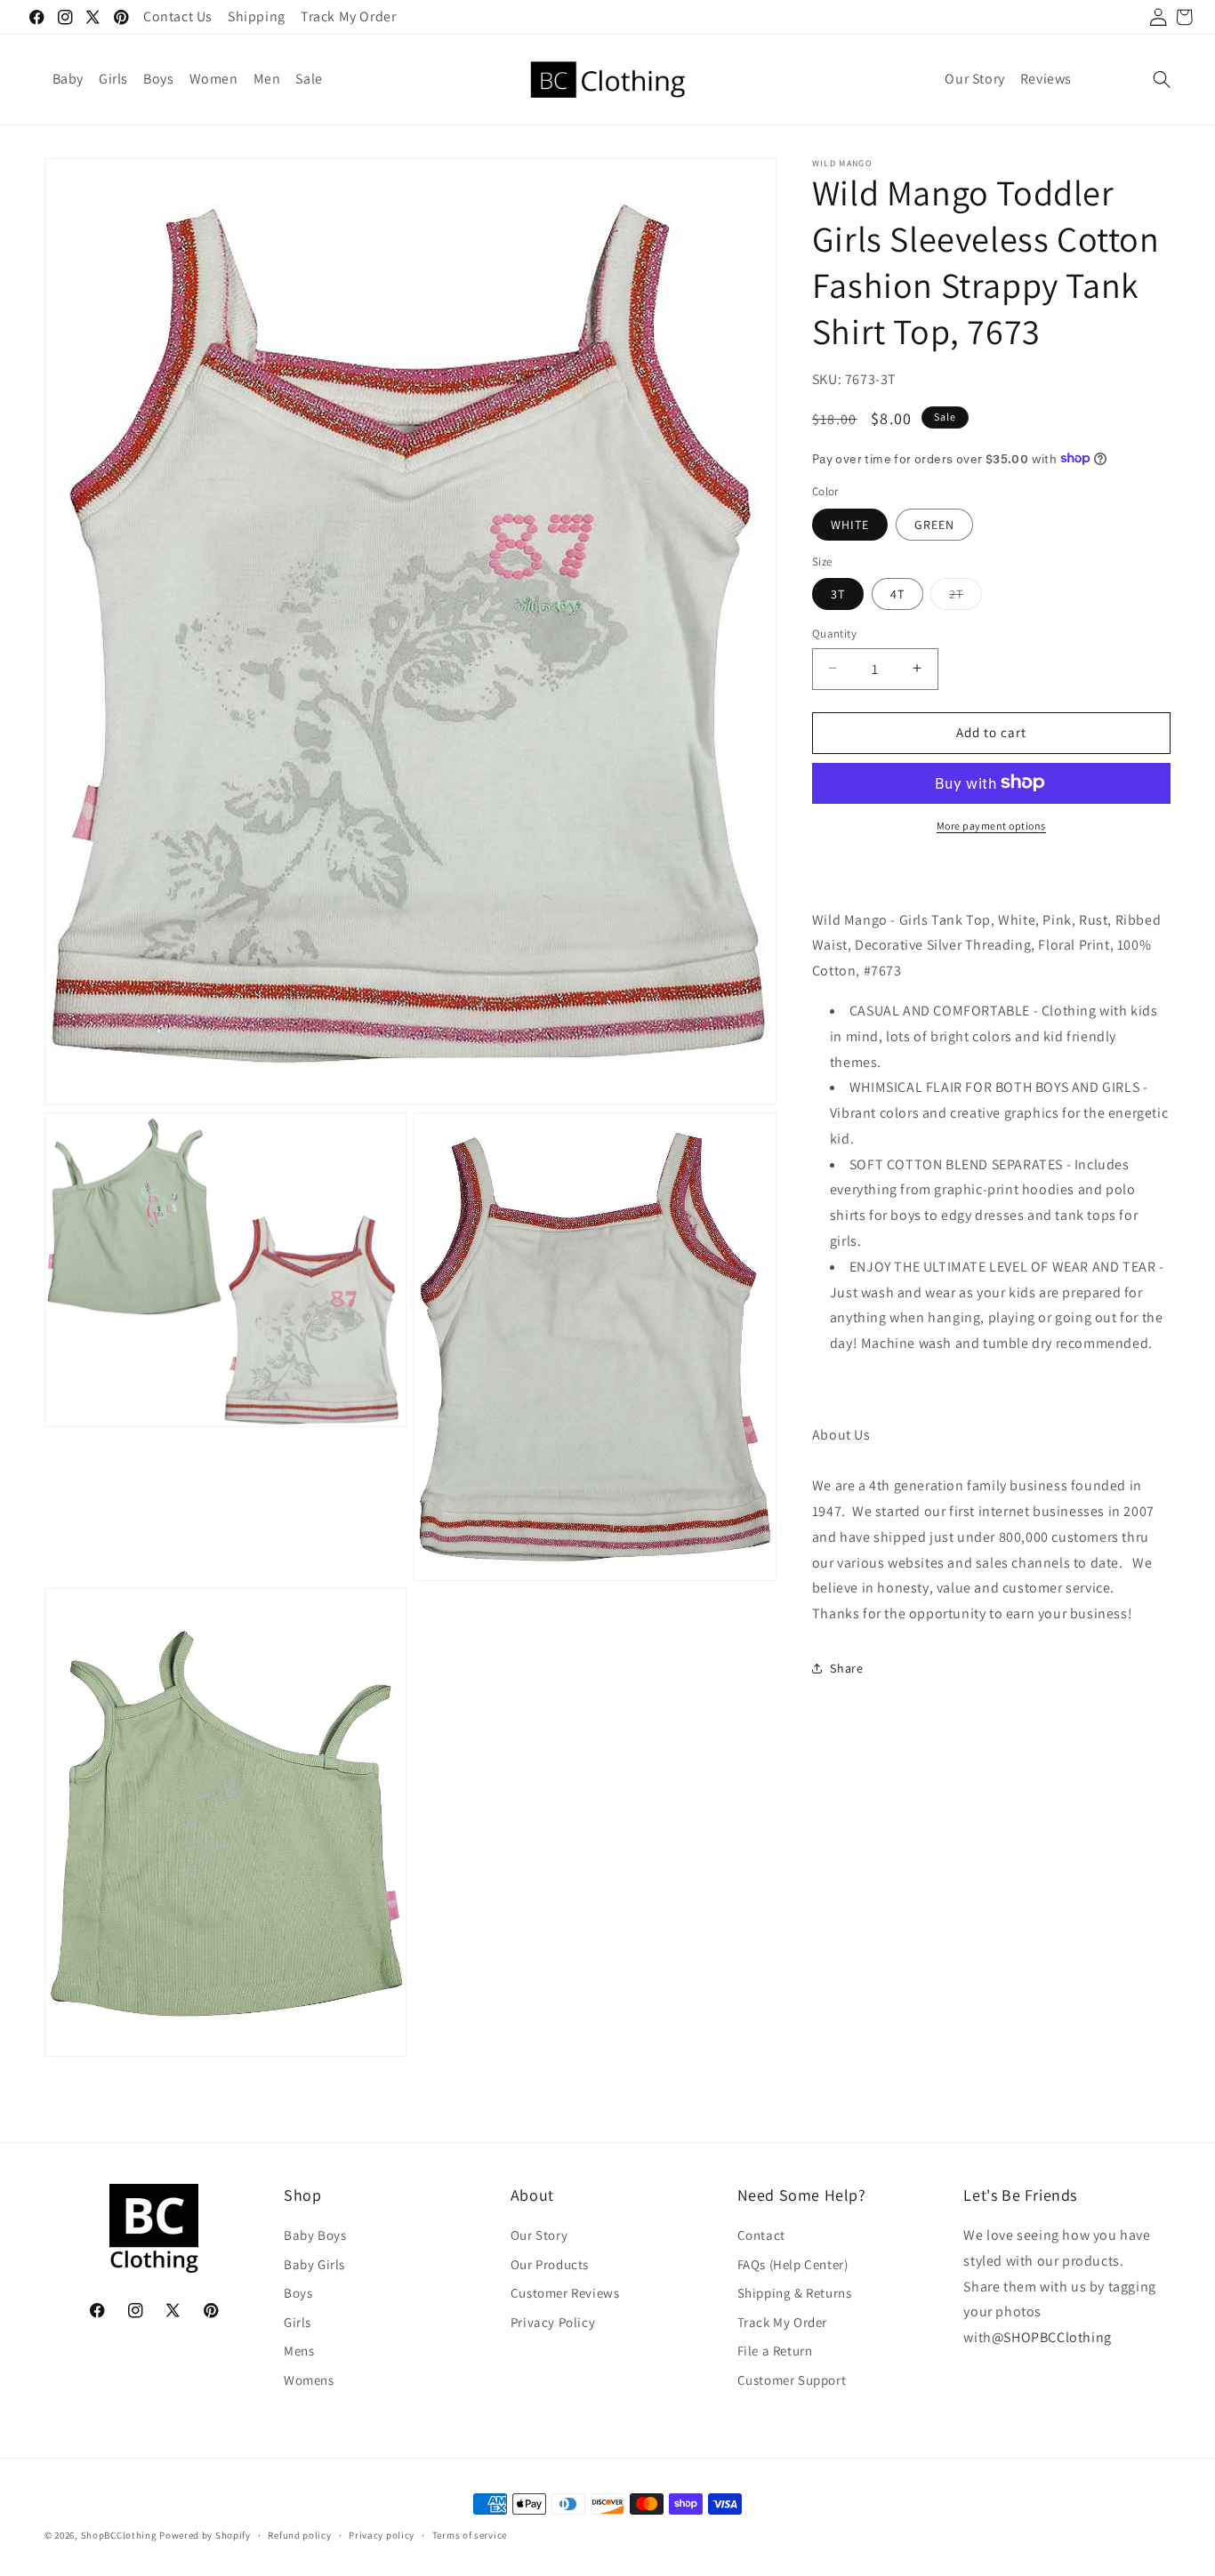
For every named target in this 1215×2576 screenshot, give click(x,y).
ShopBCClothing (119, 2535)
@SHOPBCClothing (1052, 2337)
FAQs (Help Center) (793, 2263)
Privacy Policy (553, 2321)
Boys (298, 2293)
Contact (761, 2235)
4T (897, 593)
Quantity (834, 633)
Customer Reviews (565, 2293)
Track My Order (782, 2321)
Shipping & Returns (795, 2293)
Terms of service (470, 2534)
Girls (298, 2321)
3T (838, 593)
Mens (299, 2351)
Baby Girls (314, 2263)
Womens (309, 2379)
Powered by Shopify (205, 2535)
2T (966, 597)
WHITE (850, 524)
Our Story (539, 2235)
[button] (1162, 79)
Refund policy (299, 2534)
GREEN (934, 524)
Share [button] (846, 1667)
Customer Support (792, 2379)
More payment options (991, 825)
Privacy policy (382, 2534)
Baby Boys (315, 2235)
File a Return (775, 2351)
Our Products (550, 2263)
